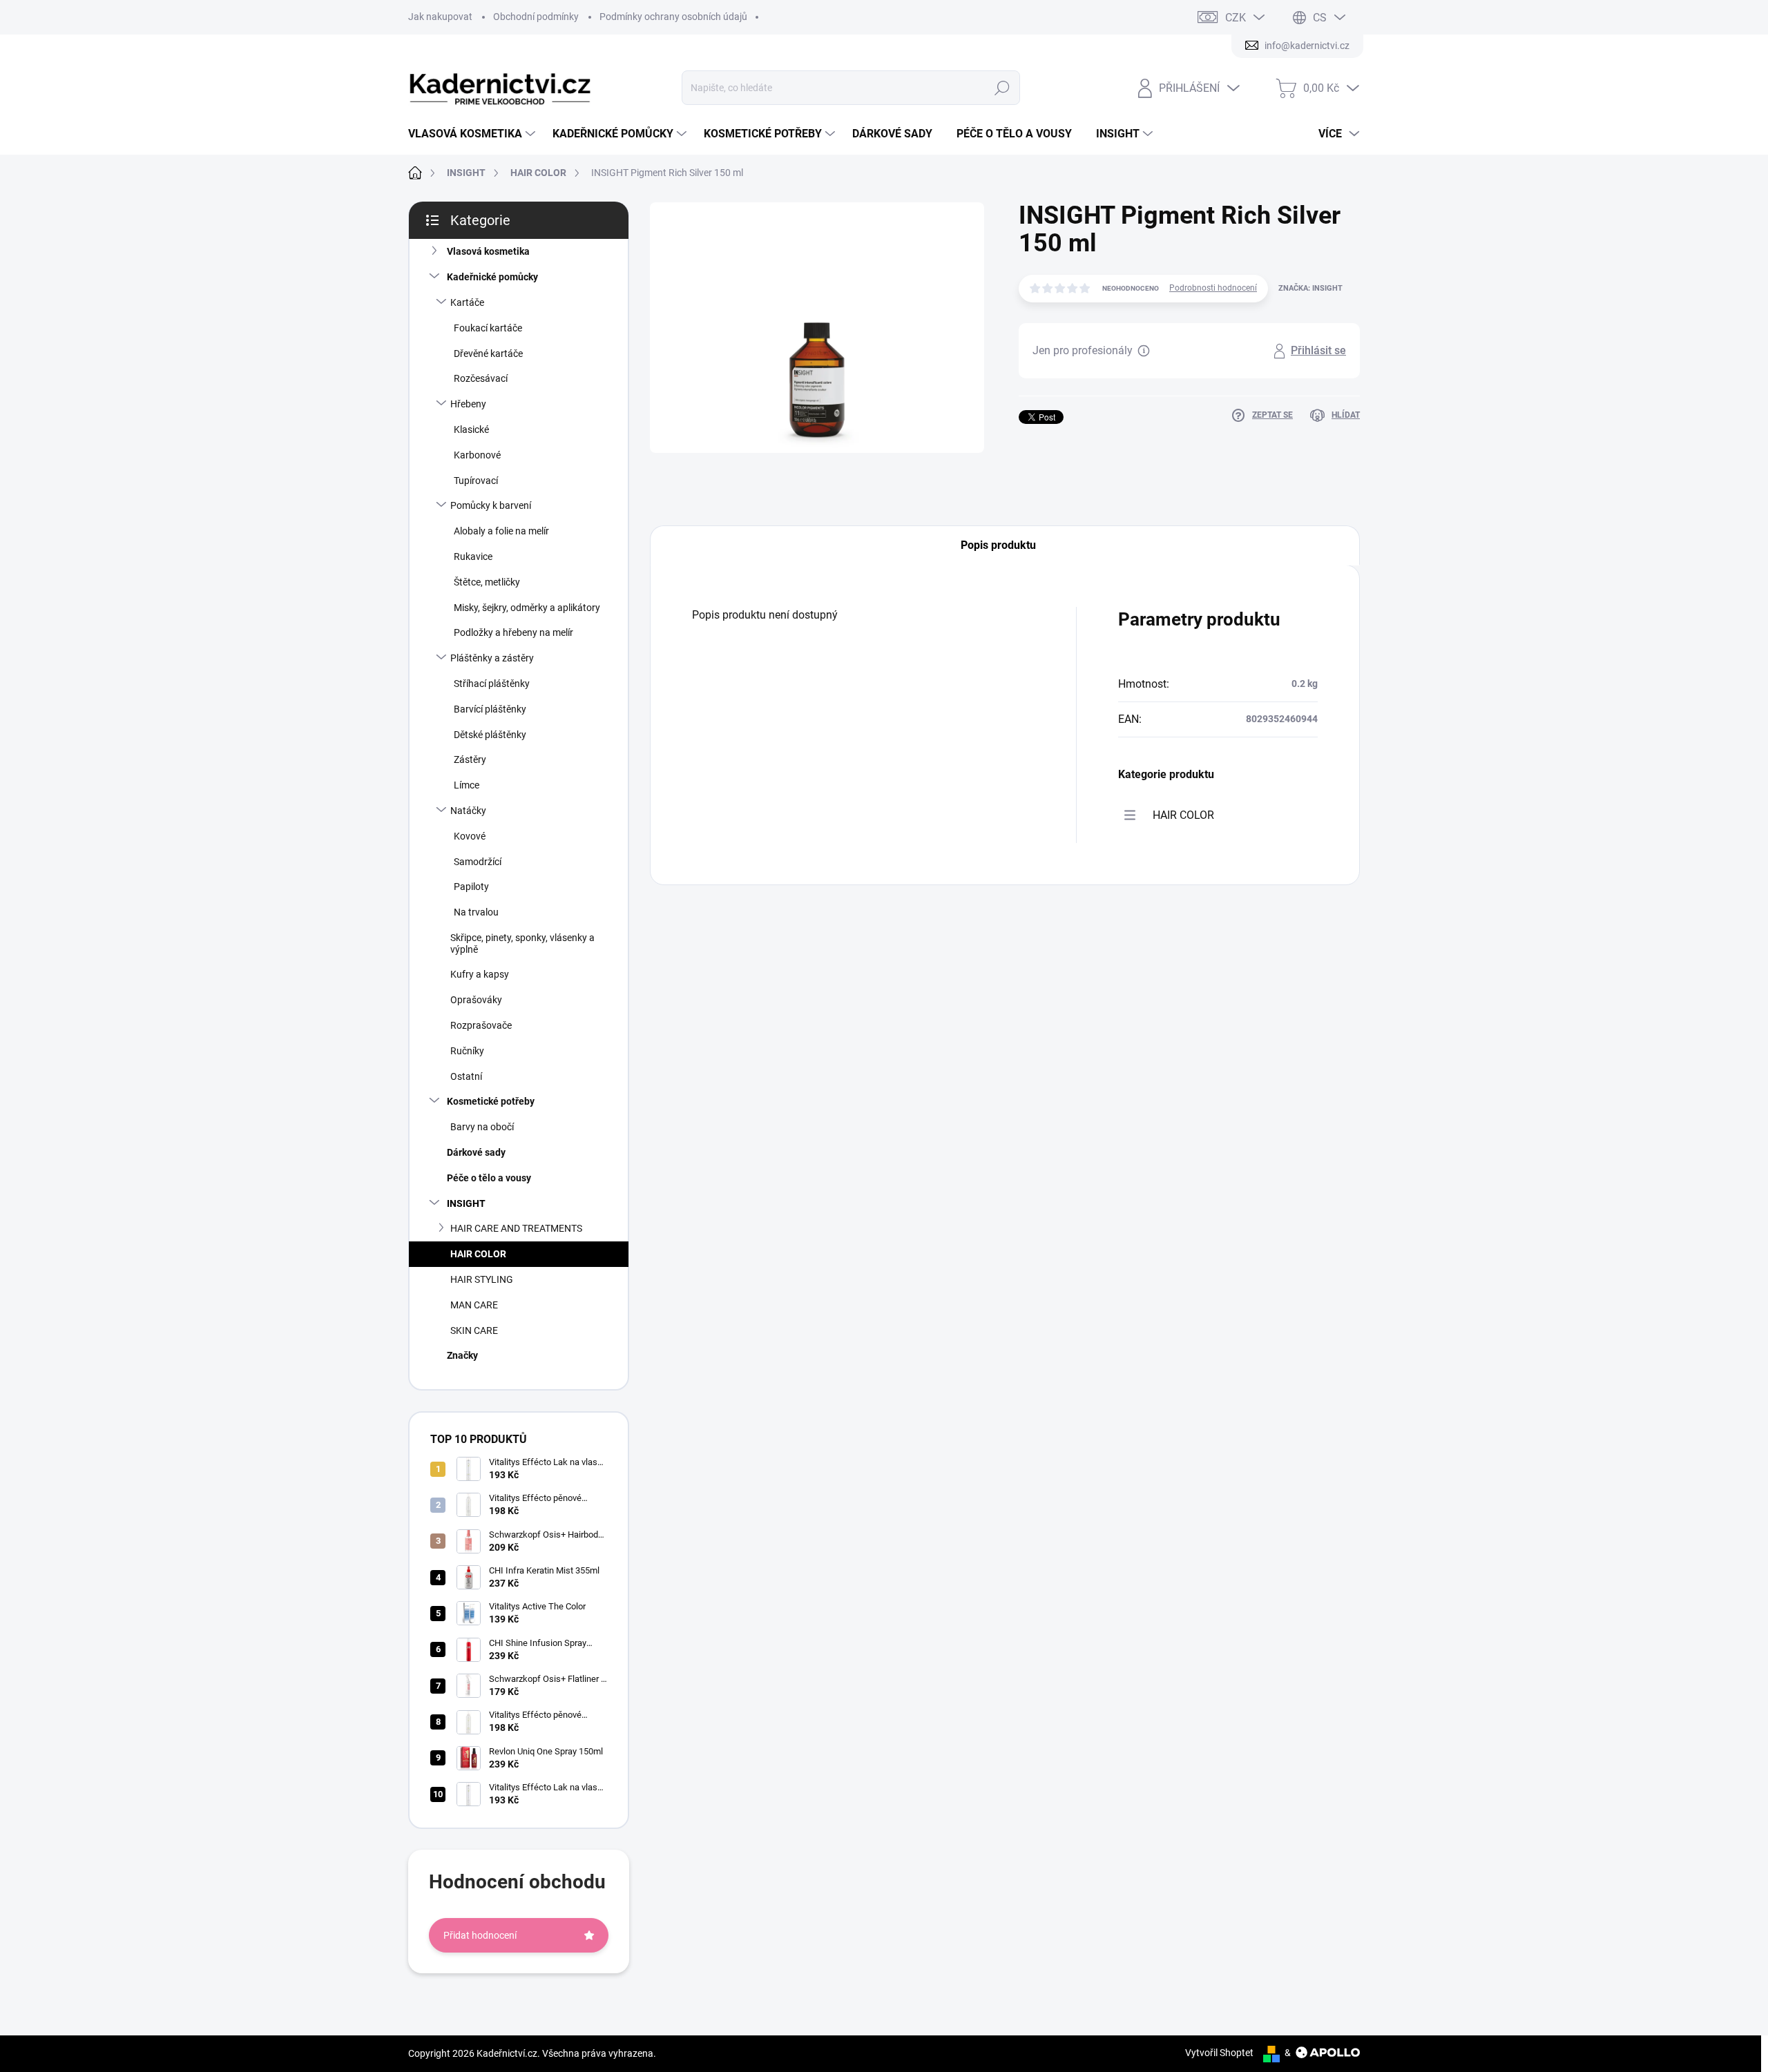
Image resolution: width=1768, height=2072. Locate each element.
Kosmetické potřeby (491, 1101)
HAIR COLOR (478, 1254)
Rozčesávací (481, 378)
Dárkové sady (476, 1152)
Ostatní (466, 1076)
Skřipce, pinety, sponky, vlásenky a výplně (522, 943)
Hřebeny (468, 404)
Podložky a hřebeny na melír (513, 632)
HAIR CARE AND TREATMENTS (516, 1228)
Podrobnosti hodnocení (1213, 288)
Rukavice (473, 556)
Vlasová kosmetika (488, 251)
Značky (462, 1355)
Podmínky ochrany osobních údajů (673, 17)
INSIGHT (466, 1203)
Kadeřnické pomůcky (492, 277)
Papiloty (471, 887)
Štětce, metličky (487, 582)
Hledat (1002, 88)
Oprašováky (476, 1000)
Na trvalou (476, 912)
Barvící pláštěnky (490, 709)
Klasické (471, 429)
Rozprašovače (481, 1025)
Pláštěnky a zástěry (492, 658)
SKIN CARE (474, 1330)
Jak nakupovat (440, 17)
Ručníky (467, 1051)
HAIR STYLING (482, 1279)
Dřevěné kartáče (488, 354)
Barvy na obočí (482, 1127)
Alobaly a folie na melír (501, 531)
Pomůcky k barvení (491, 505)
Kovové (470, 836)
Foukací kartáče (488, 328)
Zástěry (470, 759)
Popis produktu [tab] (998, 545)
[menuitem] (473, 134)
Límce (467, 785)
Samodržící (478, 862)
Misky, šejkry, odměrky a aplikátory (527, 608)
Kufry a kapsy (480, 974)
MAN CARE (474, 1305)
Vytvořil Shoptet (1219, 2053)
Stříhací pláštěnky (492, 684)
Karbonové (477, 455)
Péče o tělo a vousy (489, 1178)
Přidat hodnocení (480, 1935)
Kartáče (467, 302)
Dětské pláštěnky (490, 735)
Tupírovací (476, 481)
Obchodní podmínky (536, 17)
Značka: (1310, 288)
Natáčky (468, 811)
